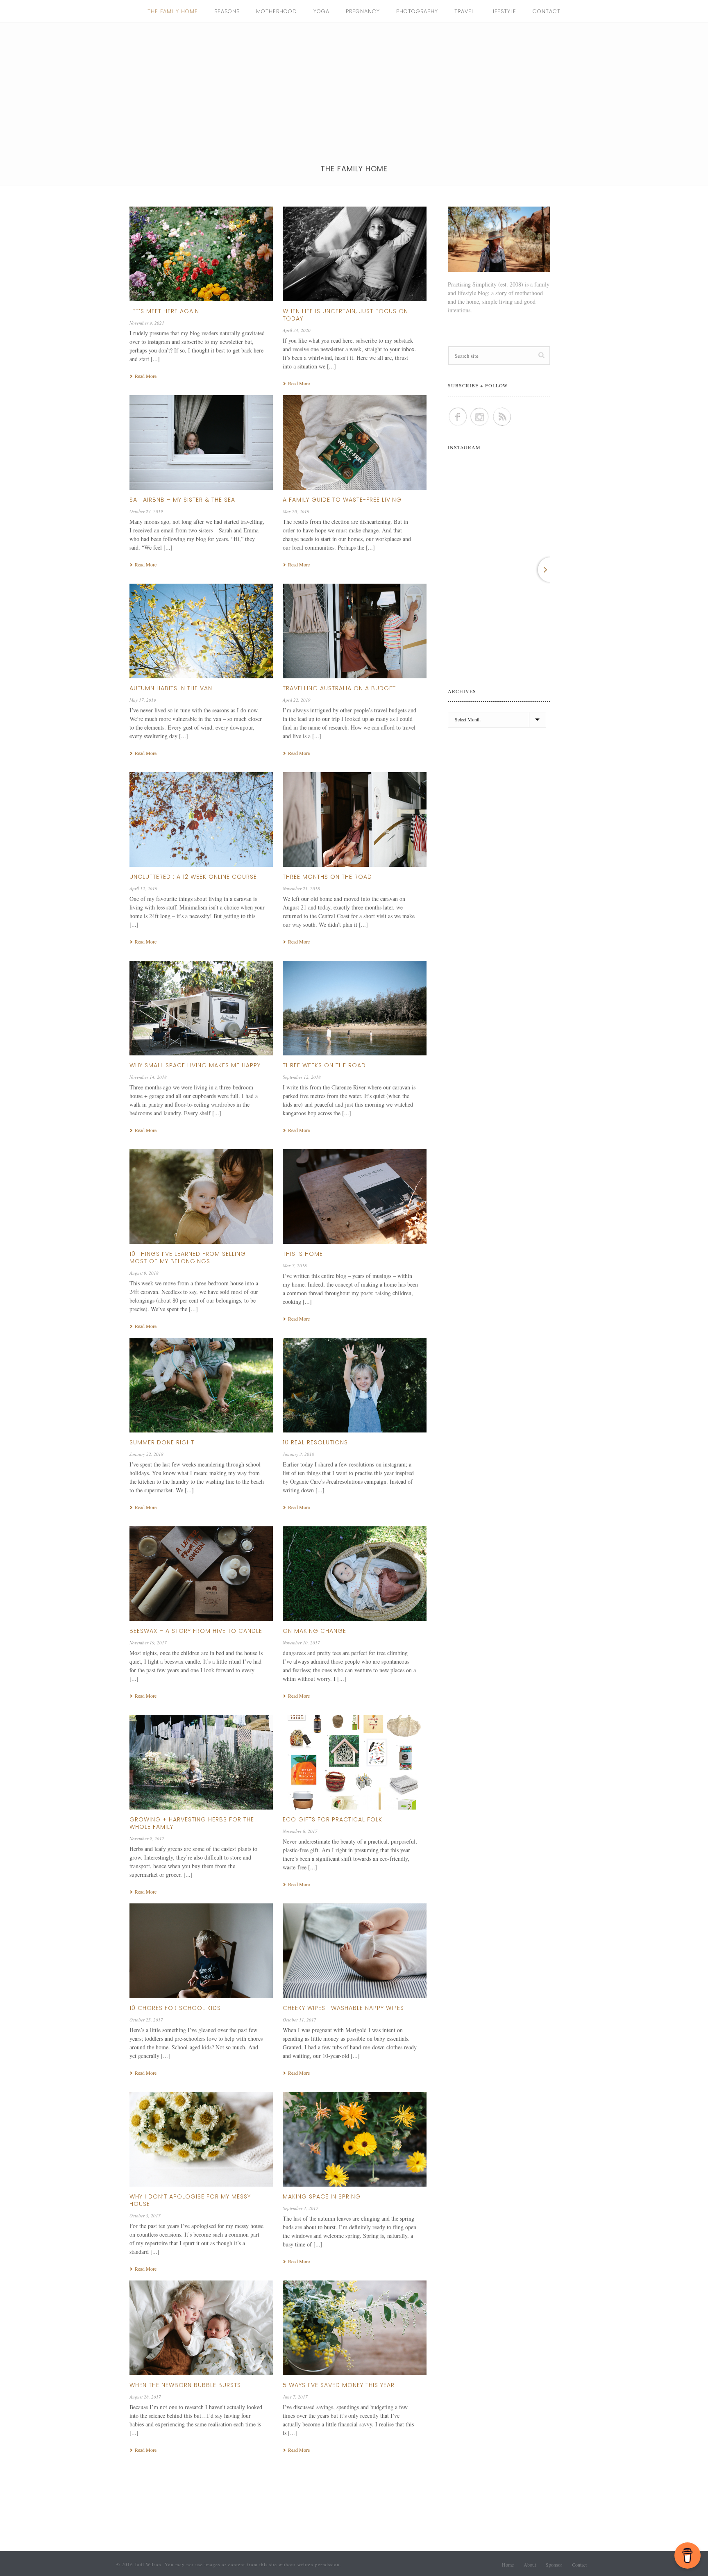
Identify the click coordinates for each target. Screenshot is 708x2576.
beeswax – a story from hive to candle (196, 1631)
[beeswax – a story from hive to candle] (201, 1574)
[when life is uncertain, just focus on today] (354, 254)
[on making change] (354, 1574)
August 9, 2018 (144, 1273)
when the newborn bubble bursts (185, 2385)
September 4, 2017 (301, 2208)
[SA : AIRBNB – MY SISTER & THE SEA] (201, 443)
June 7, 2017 (295, 2397)
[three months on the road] (354, 820)
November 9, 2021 (147, 323)
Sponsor (554, 2565)
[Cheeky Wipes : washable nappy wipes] (354, 1951)
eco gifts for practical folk (332, 1819)
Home (508, 2565)
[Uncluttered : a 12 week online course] (201, 820)
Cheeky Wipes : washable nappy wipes (343, 2008)
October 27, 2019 (146, 511)
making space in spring (322, 2196)
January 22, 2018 (146, 1454)
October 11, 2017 (300, 2020)
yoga (321, 11)
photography (417, 11)
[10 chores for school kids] (201, 1951)
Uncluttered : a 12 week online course (193, 877)
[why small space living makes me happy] (201, 1008)
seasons (227, 11)
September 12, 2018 (302, 1077)
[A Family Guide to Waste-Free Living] (354, 443)
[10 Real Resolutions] (354, 1385)
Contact (547, 11)
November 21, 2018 (301, 888)
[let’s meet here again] (201, 254)
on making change (314, 1631)
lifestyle (503, 11)
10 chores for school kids (175, 2008)
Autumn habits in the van (171, 688)
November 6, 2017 (300, 1831)
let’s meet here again (164, 311)
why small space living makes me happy (195, 1065)
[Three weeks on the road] (354, 1008)
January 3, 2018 (298, 1454)
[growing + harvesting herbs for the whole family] (201, 1762)
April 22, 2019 (297, 700)
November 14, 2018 (148, 1077)
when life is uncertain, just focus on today (345, 315)
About (530, 2565)
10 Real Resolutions (315, 1442)
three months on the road (327, 877)
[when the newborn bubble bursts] (201, 2328)
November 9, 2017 (147, 1838)
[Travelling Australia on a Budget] (354, 631)
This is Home (303, 1254)
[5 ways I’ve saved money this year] (354, 2328)
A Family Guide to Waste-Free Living (342, 500)
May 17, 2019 (143, 700)
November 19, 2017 (148, 1643)
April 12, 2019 (143, 888)
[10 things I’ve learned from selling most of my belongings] (201, 1197)
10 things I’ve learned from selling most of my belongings (188, 1257)
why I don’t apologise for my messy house (190, 2200)
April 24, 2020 (297, 330)
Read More (146, 376)
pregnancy (363, 11)
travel (464, 11)
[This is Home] (354, 1197)
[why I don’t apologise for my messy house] (201, 2139)
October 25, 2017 (146, 2020)
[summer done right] (201, 1385)
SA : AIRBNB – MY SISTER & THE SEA (182, 500)
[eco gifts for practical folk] (354, 1762)
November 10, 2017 (301, 1643)
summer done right (162, 1442)
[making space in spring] (354, 2139)
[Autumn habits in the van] (201, 631)
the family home (173, 11)
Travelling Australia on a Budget (339, 688)
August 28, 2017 (145, 2397)
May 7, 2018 (295, 1265)
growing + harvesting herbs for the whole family (192, 1823)
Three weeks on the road (324, 1065)
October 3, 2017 (145, 2216)
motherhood (277, 11)
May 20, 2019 (296, 511)
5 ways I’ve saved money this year (339, 2385)
